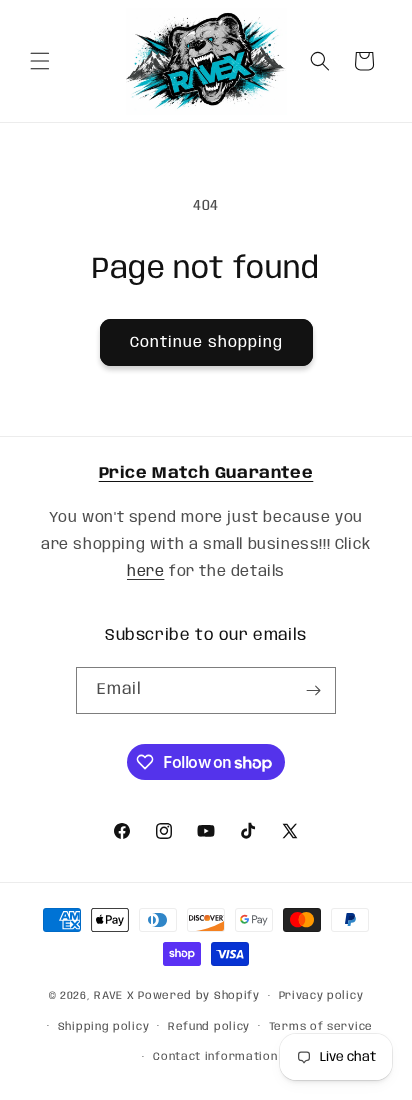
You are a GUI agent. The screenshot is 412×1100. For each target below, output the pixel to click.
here (145, 572)
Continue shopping (206, 343)
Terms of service (321, 1027)
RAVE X (114, 996)
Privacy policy (321, 996)
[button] (40, 61)
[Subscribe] (313, 690)
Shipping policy (104, 1027)
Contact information (215, 1057)
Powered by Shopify (199, 996)
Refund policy (209, 1027)
